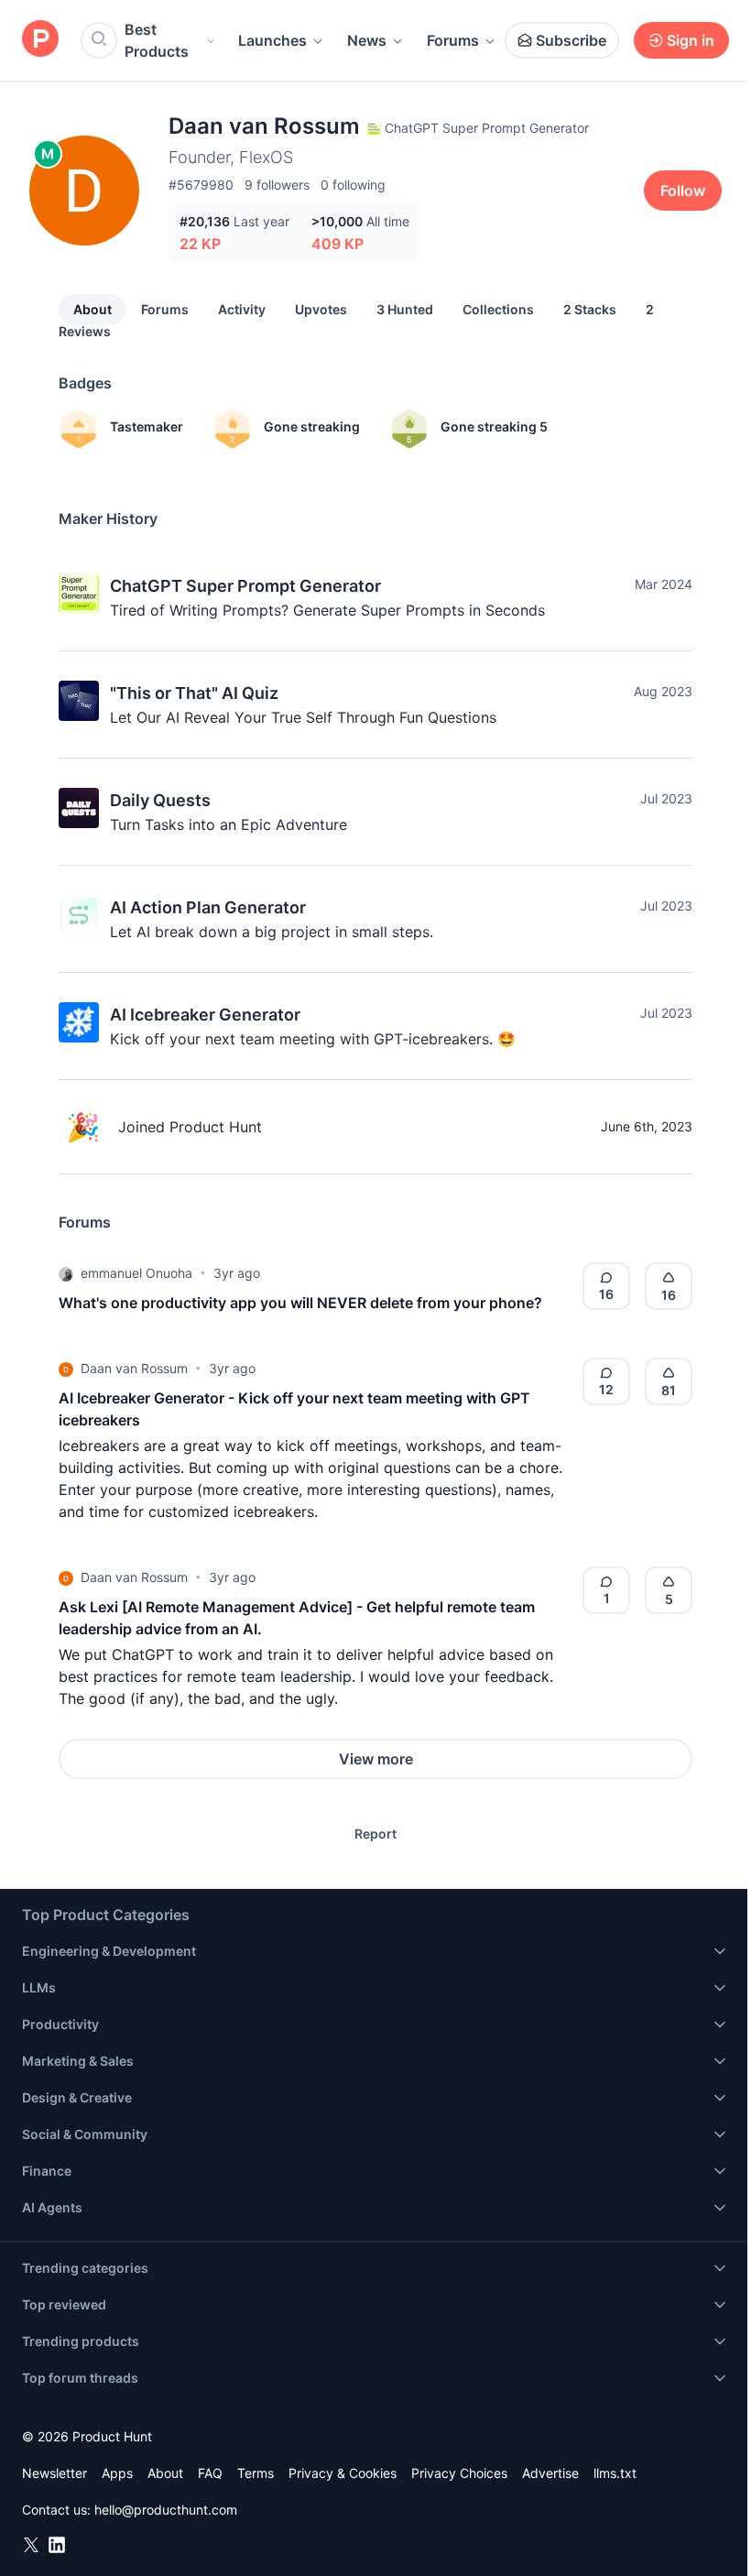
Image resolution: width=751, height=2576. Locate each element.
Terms (256, 2473)
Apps (117, 2473)
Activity (242, 309)
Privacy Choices (459, 2473)
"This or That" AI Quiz (194, 693)
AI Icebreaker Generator (205, 1015)
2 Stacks (590, 309)
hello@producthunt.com (166, 2510)
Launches (272, 40)
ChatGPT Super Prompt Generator (245, 586)
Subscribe (571, 40)
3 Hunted (405, 309)
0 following (353, 185)
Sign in (691, 40)
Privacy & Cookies (343, 2473)
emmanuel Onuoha (136, 1273)
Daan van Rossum (134, 1368)
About (93, 309)
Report (375, 1834)
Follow (683, 191)
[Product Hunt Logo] (40, 40)
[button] (66, 1273)
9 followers (277, 185)
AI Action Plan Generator (208, 907)
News (367, 40)
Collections (498, 309)
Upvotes (321, 309)
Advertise (550, 2473)
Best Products (157, 40)
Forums (453, 40)
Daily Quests (160, 800)
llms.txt (615, 2473)
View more (376, 1759)
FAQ (210, 2473)
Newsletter (54, 2473)
